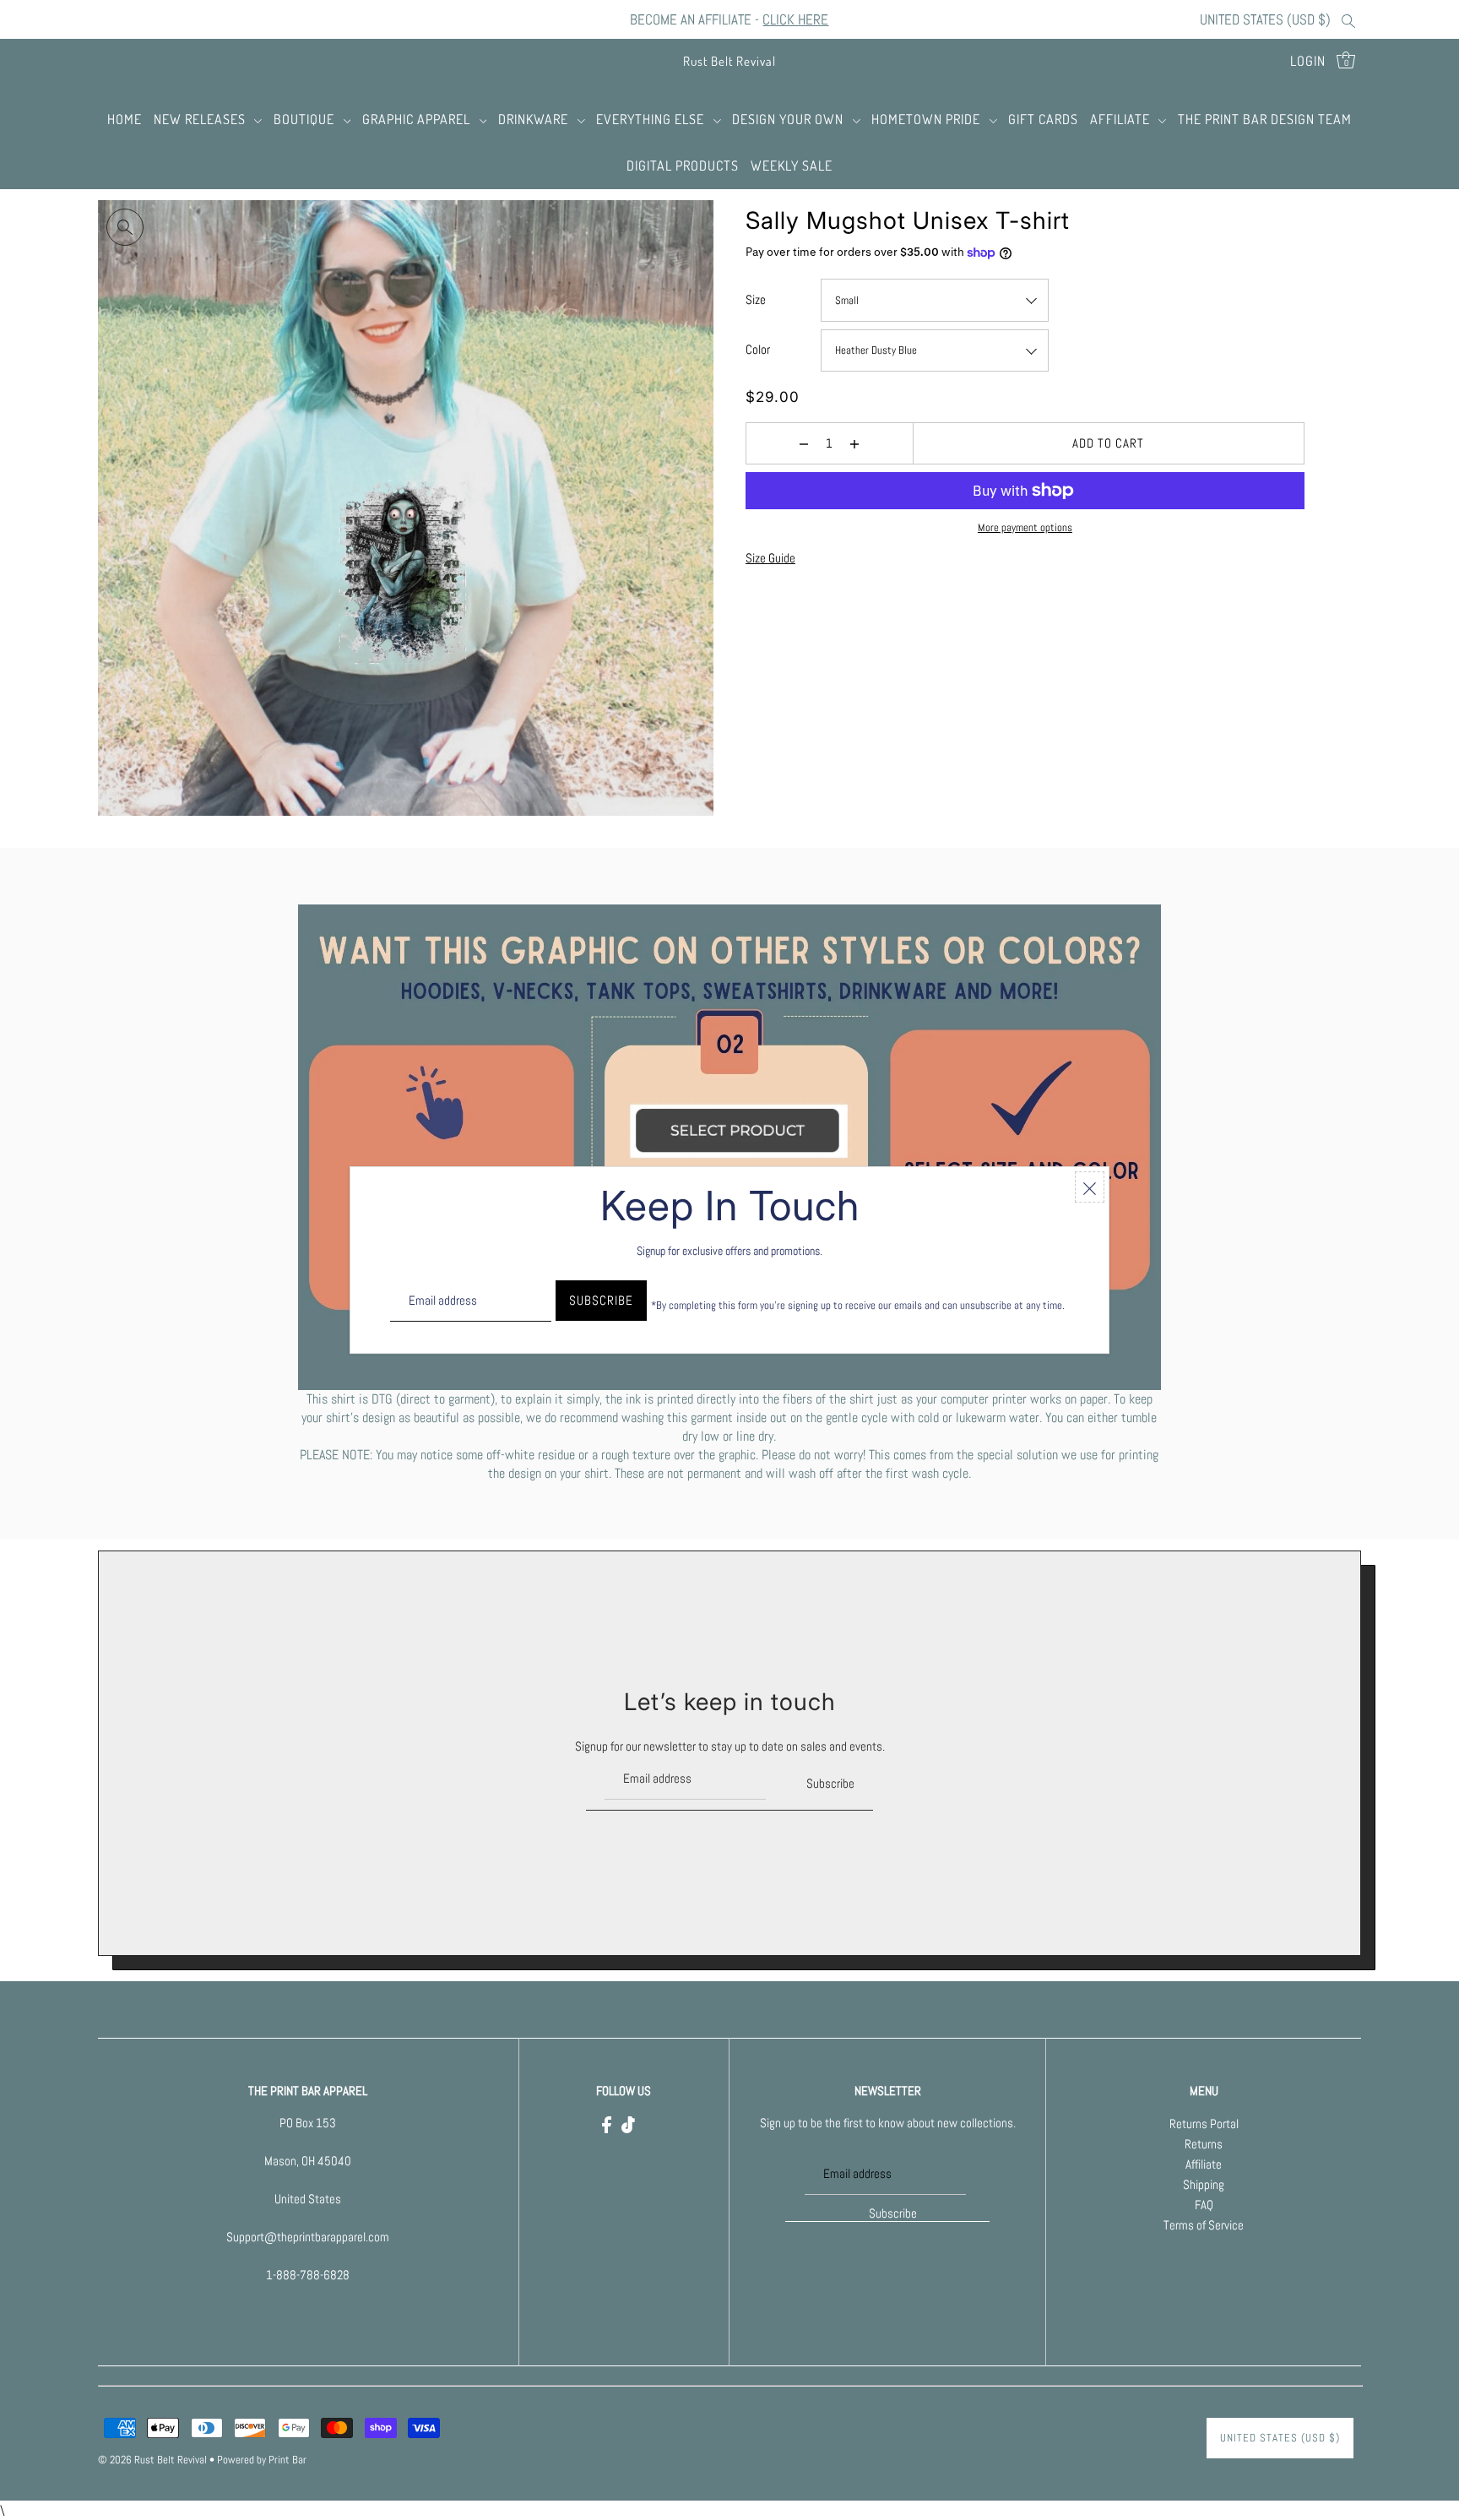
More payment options (1025, 527)
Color (758, 349)
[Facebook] (607, 2124)
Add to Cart (1108, 443)
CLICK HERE (795, 19)
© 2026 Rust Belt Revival (152, 2460)
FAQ (1204, 2205)
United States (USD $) (1265, 19)
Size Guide (770, 558)
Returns (1204, 2145)
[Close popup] (1090, 1187)
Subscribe (830, 1782)
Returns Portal (1204, 2124)
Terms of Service (1204, 2226)
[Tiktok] (628, 2124)
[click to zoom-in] (125, 227)
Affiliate (1204, 2165)
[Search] (1349, 19)
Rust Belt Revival (729, 61)
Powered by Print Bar (262, 2460)
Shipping (1204, 2185)
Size (756, 299)
